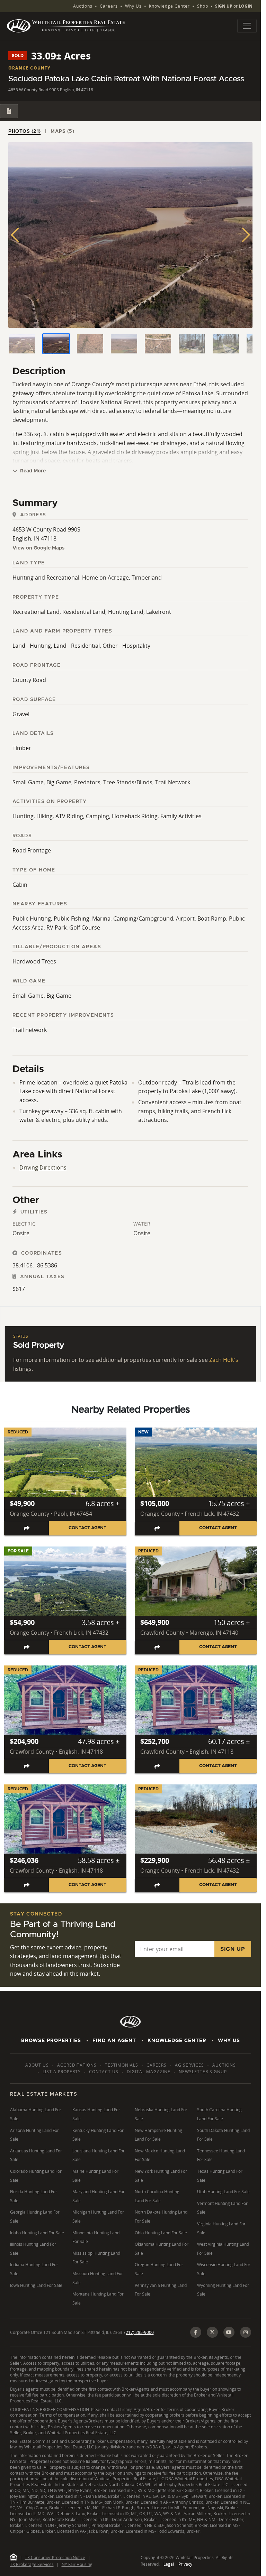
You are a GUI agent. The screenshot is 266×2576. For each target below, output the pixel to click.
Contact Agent (87, 1528)
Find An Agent (114, 2041)
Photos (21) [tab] (25, 131)
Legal (169, 2564)
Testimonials (122, 2065)
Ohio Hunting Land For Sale (161, 2233)
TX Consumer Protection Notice (55, 2557)
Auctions (83, 6)
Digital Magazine (149, 2072)
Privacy (185, 2564)
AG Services (189, 2065)
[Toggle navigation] (247, 26)
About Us (37, 2065)
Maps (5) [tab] (62, 131)
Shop (203, 6)
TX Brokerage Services (32, 2564)
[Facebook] (196, 2332)
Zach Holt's (224, 1360)
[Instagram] (246, 2332)
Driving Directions (43, 1167)
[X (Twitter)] (212, 2332)
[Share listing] (27, 1528)
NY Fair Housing (77, 2564)
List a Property (62, 2072)
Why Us (133, 6)
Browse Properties (51, 2041)
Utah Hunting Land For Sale (223, 2192)
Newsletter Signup (203, 2072)
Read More (32, 471)
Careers (109, 6)
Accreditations (77, 2065)
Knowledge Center (169, 6)
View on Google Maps (38, 548)
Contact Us (104, 2072)
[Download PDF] (9, 111)
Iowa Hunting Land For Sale (36, 2285)
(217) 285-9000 (139, 2332)
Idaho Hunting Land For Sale (37, 2233)
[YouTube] (229, 2332)
